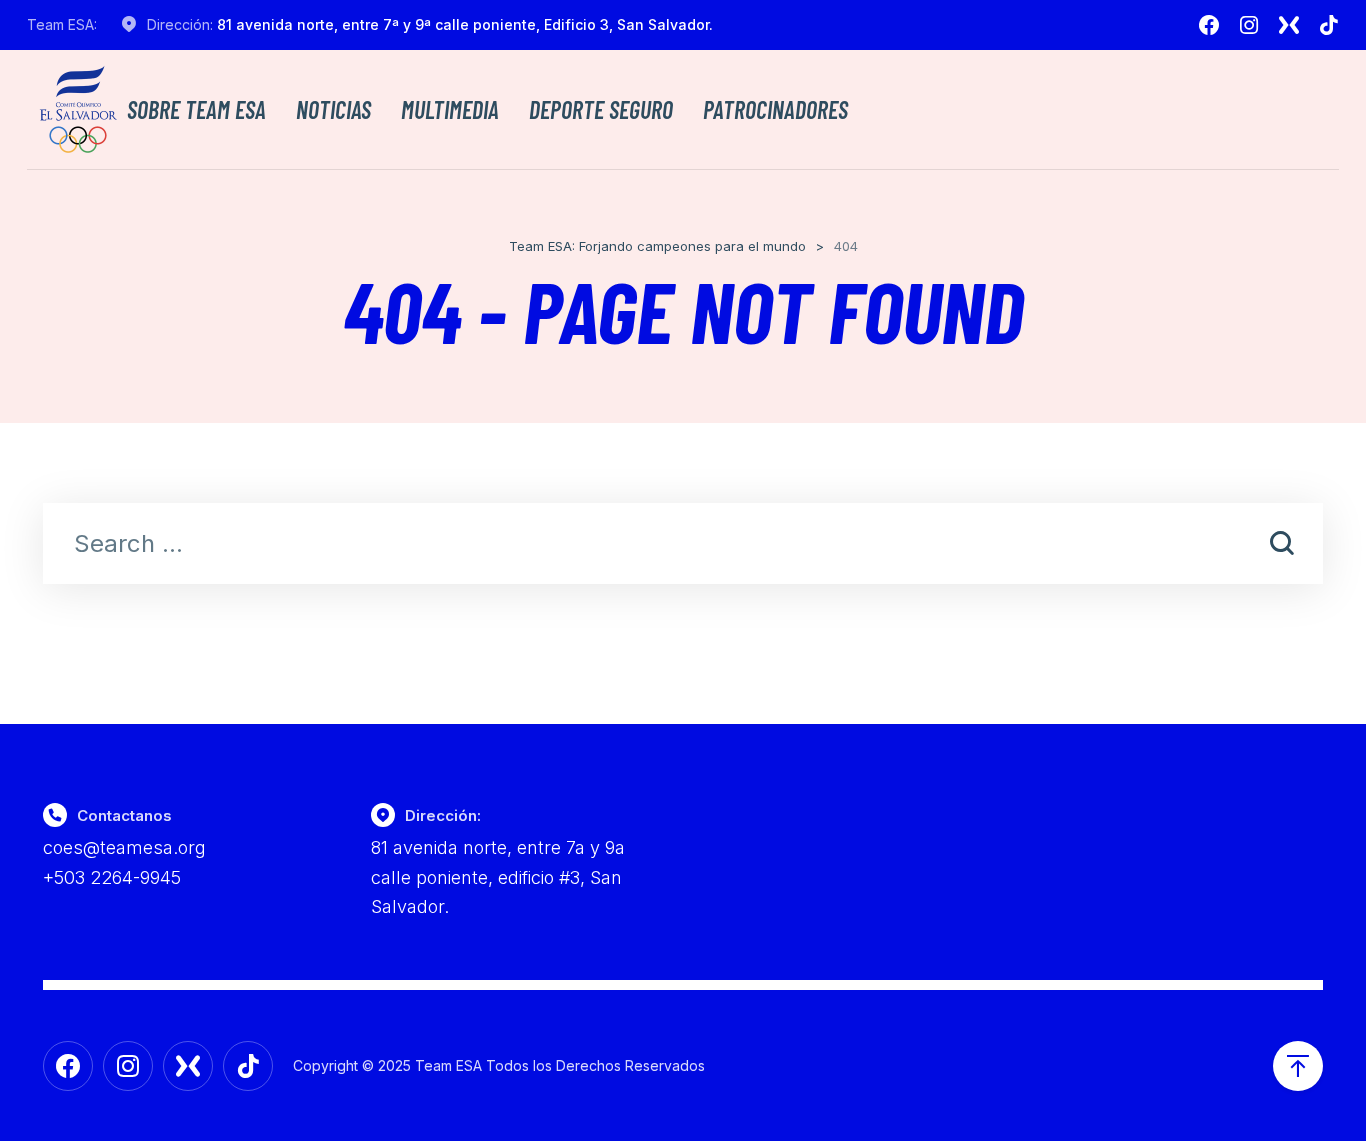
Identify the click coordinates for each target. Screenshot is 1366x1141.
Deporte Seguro (601, 110)
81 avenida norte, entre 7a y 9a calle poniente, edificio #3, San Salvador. (498, 877)
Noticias (333, 110)
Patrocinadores (775, 110)
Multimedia (450, 110)
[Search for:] (683, 546)
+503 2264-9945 (112, 877)
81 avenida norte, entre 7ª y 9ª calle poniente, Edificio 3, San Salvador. (465, 24)
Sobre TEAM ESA (196, 110)
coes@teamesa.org (124, 847)
